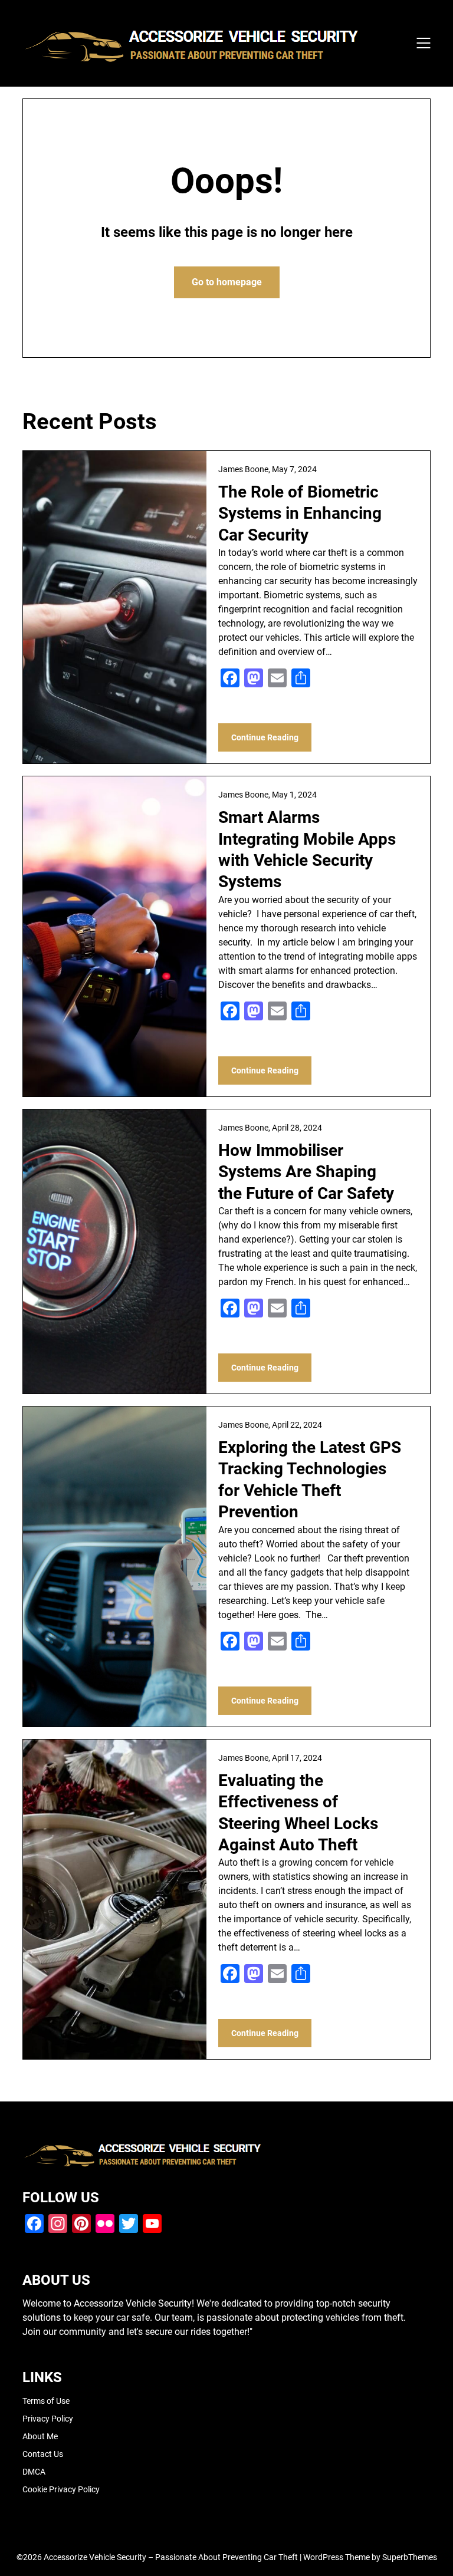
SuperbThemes (410, 2557)
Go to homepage (227, 282)
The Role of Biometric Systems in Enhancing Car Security (300, 513)
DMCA (34, 2472)
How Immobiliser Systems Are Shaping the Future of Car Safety (306, 1172)
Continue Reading (265, 737)
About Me (40, 2436)
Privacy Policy (48, 2419)
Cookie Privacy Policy (61, 2489)
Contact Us (43, 2454)
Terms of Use (46, 2401)
